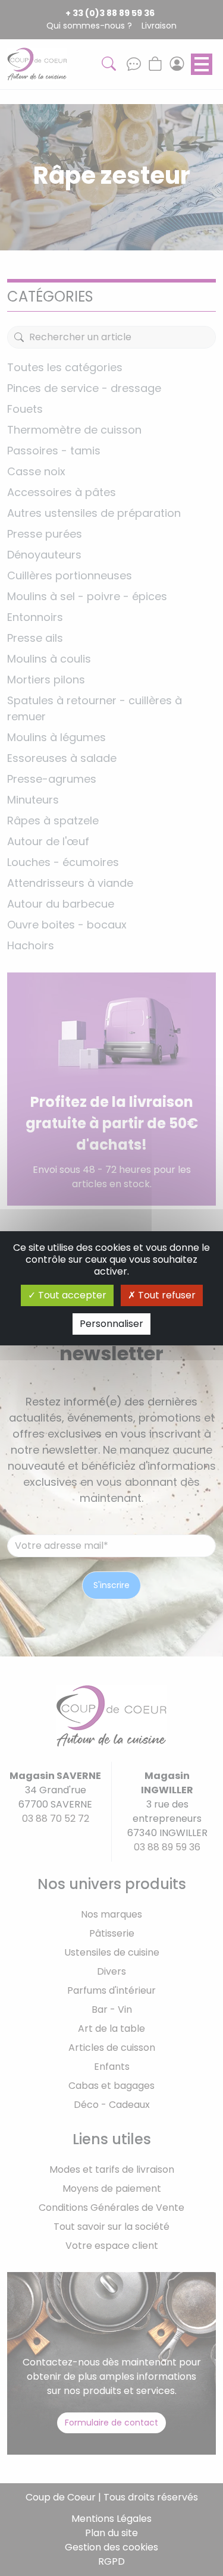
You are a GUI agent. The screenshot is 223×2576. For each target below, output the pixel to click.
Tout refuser (166, 1295)
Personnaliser (111, 1324)
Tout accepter (71, 1295)
